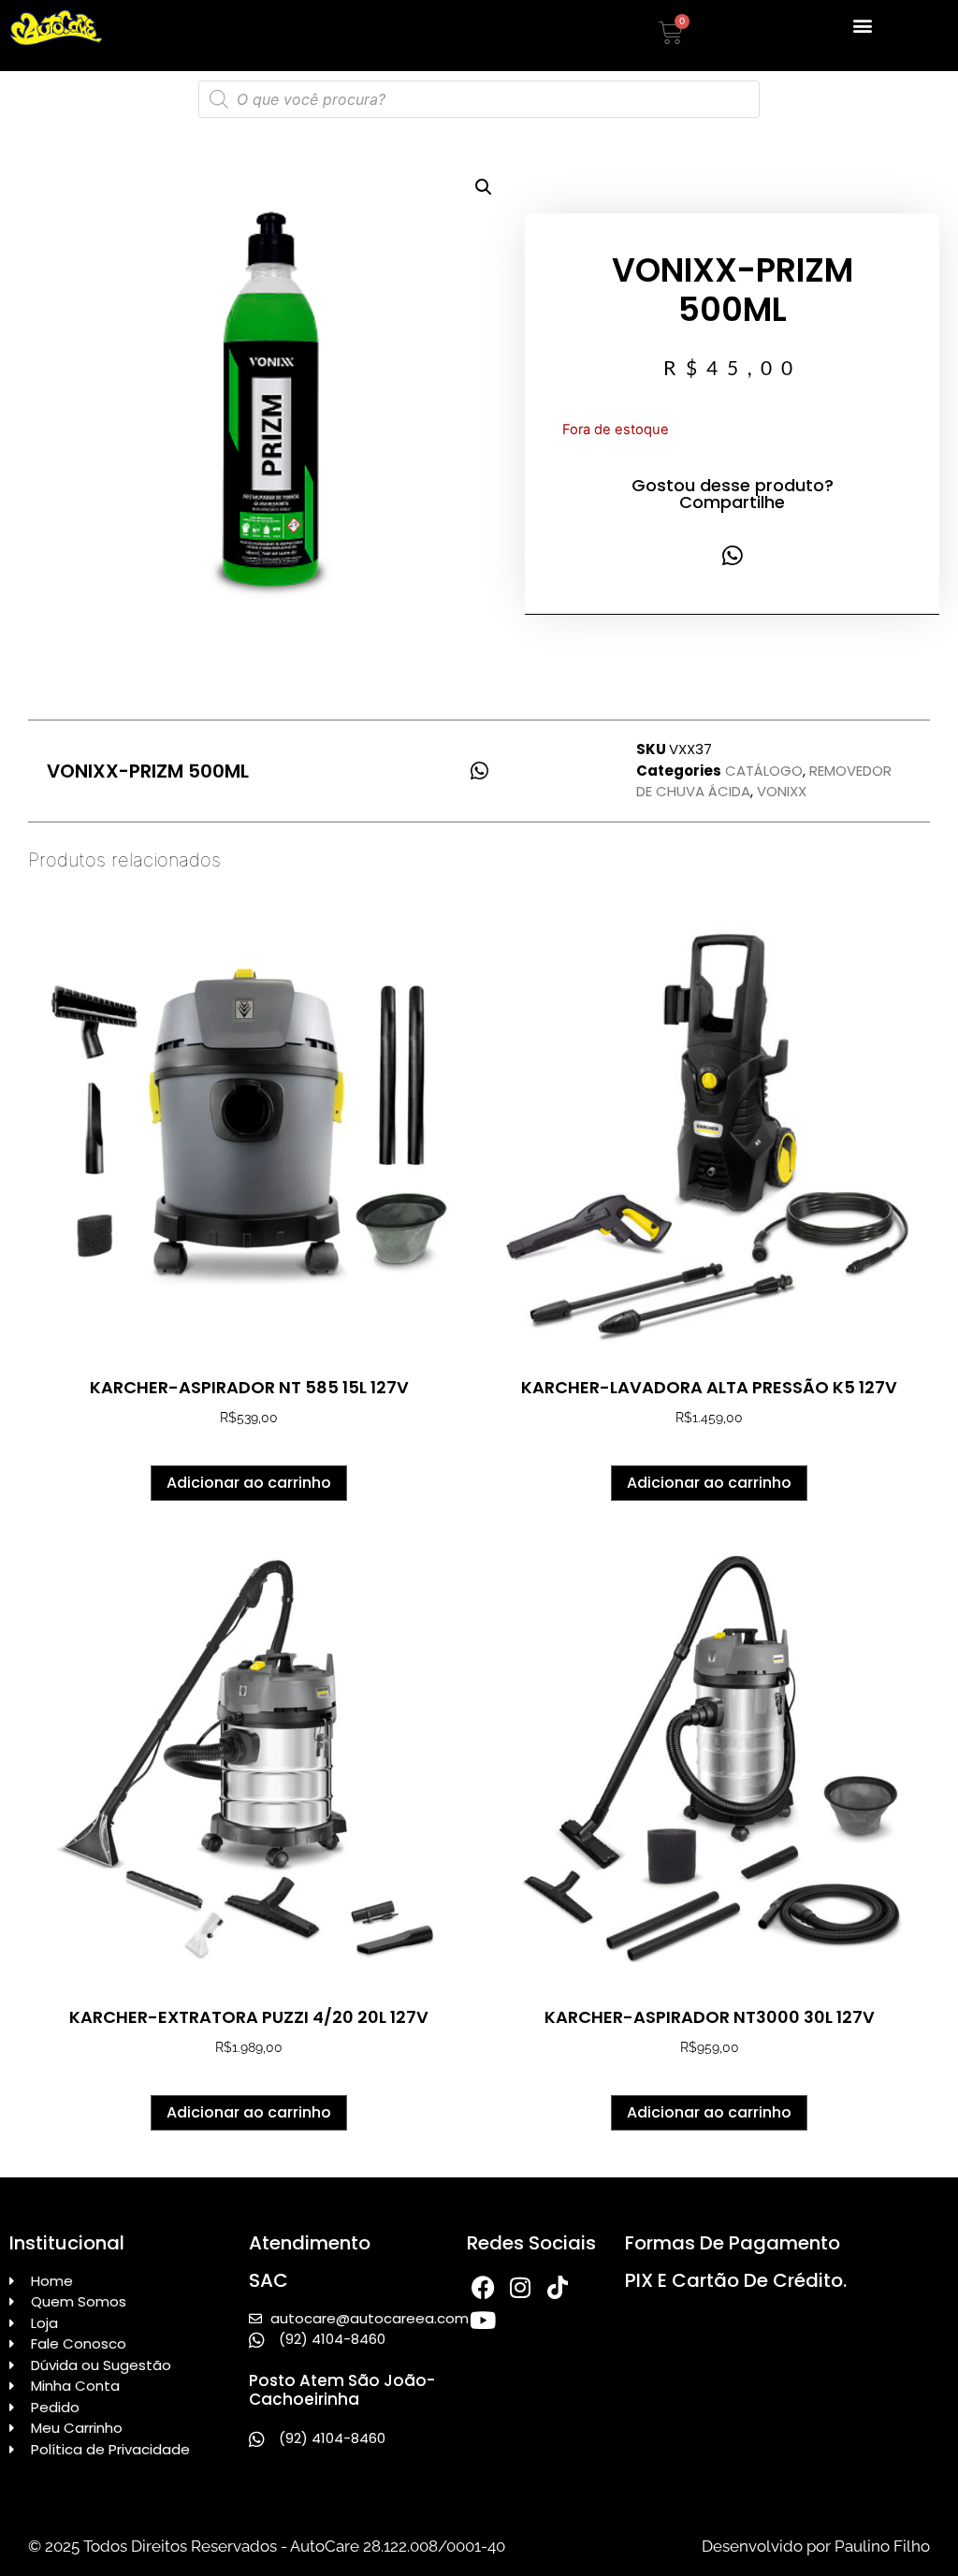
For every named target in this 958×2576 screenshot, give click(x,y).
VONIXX (782, 791)
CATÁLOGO (764, 771)
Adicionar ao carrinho (249, 1483)
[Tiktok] (558, 2287)
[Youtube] (483, 2320)
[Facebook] (483, 2287)
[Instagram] (521, 2287)
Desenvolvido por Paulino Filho (816, 2546)
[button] (862, 25)
